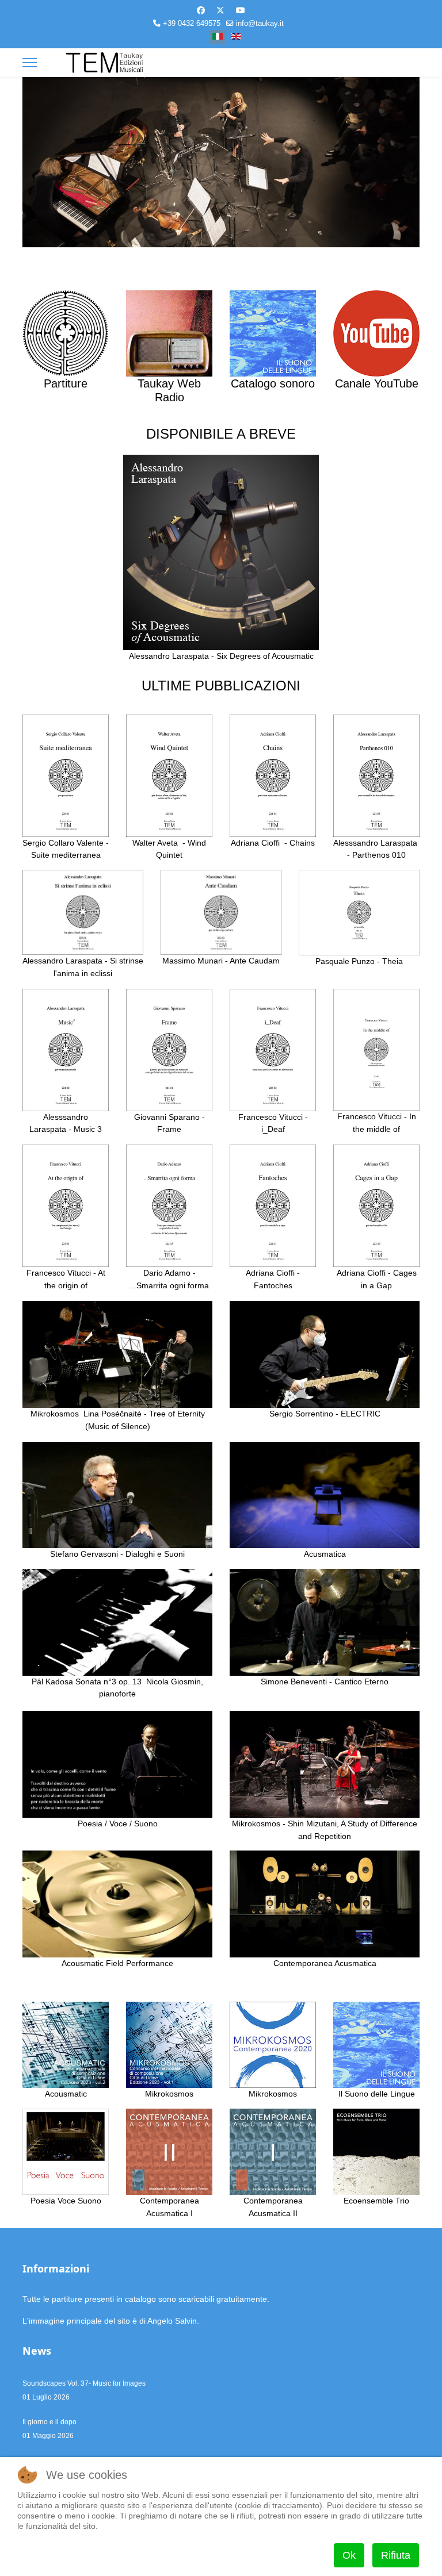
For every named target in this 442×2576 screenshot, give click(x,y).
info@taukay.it (260, 24)
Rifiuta (396, 2555)
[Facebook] (201, 10)
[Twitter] (220, 10)
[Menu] (30, 63)
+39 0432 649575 (192, 24)
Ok (349, 2555)
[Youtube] (241, 10)
